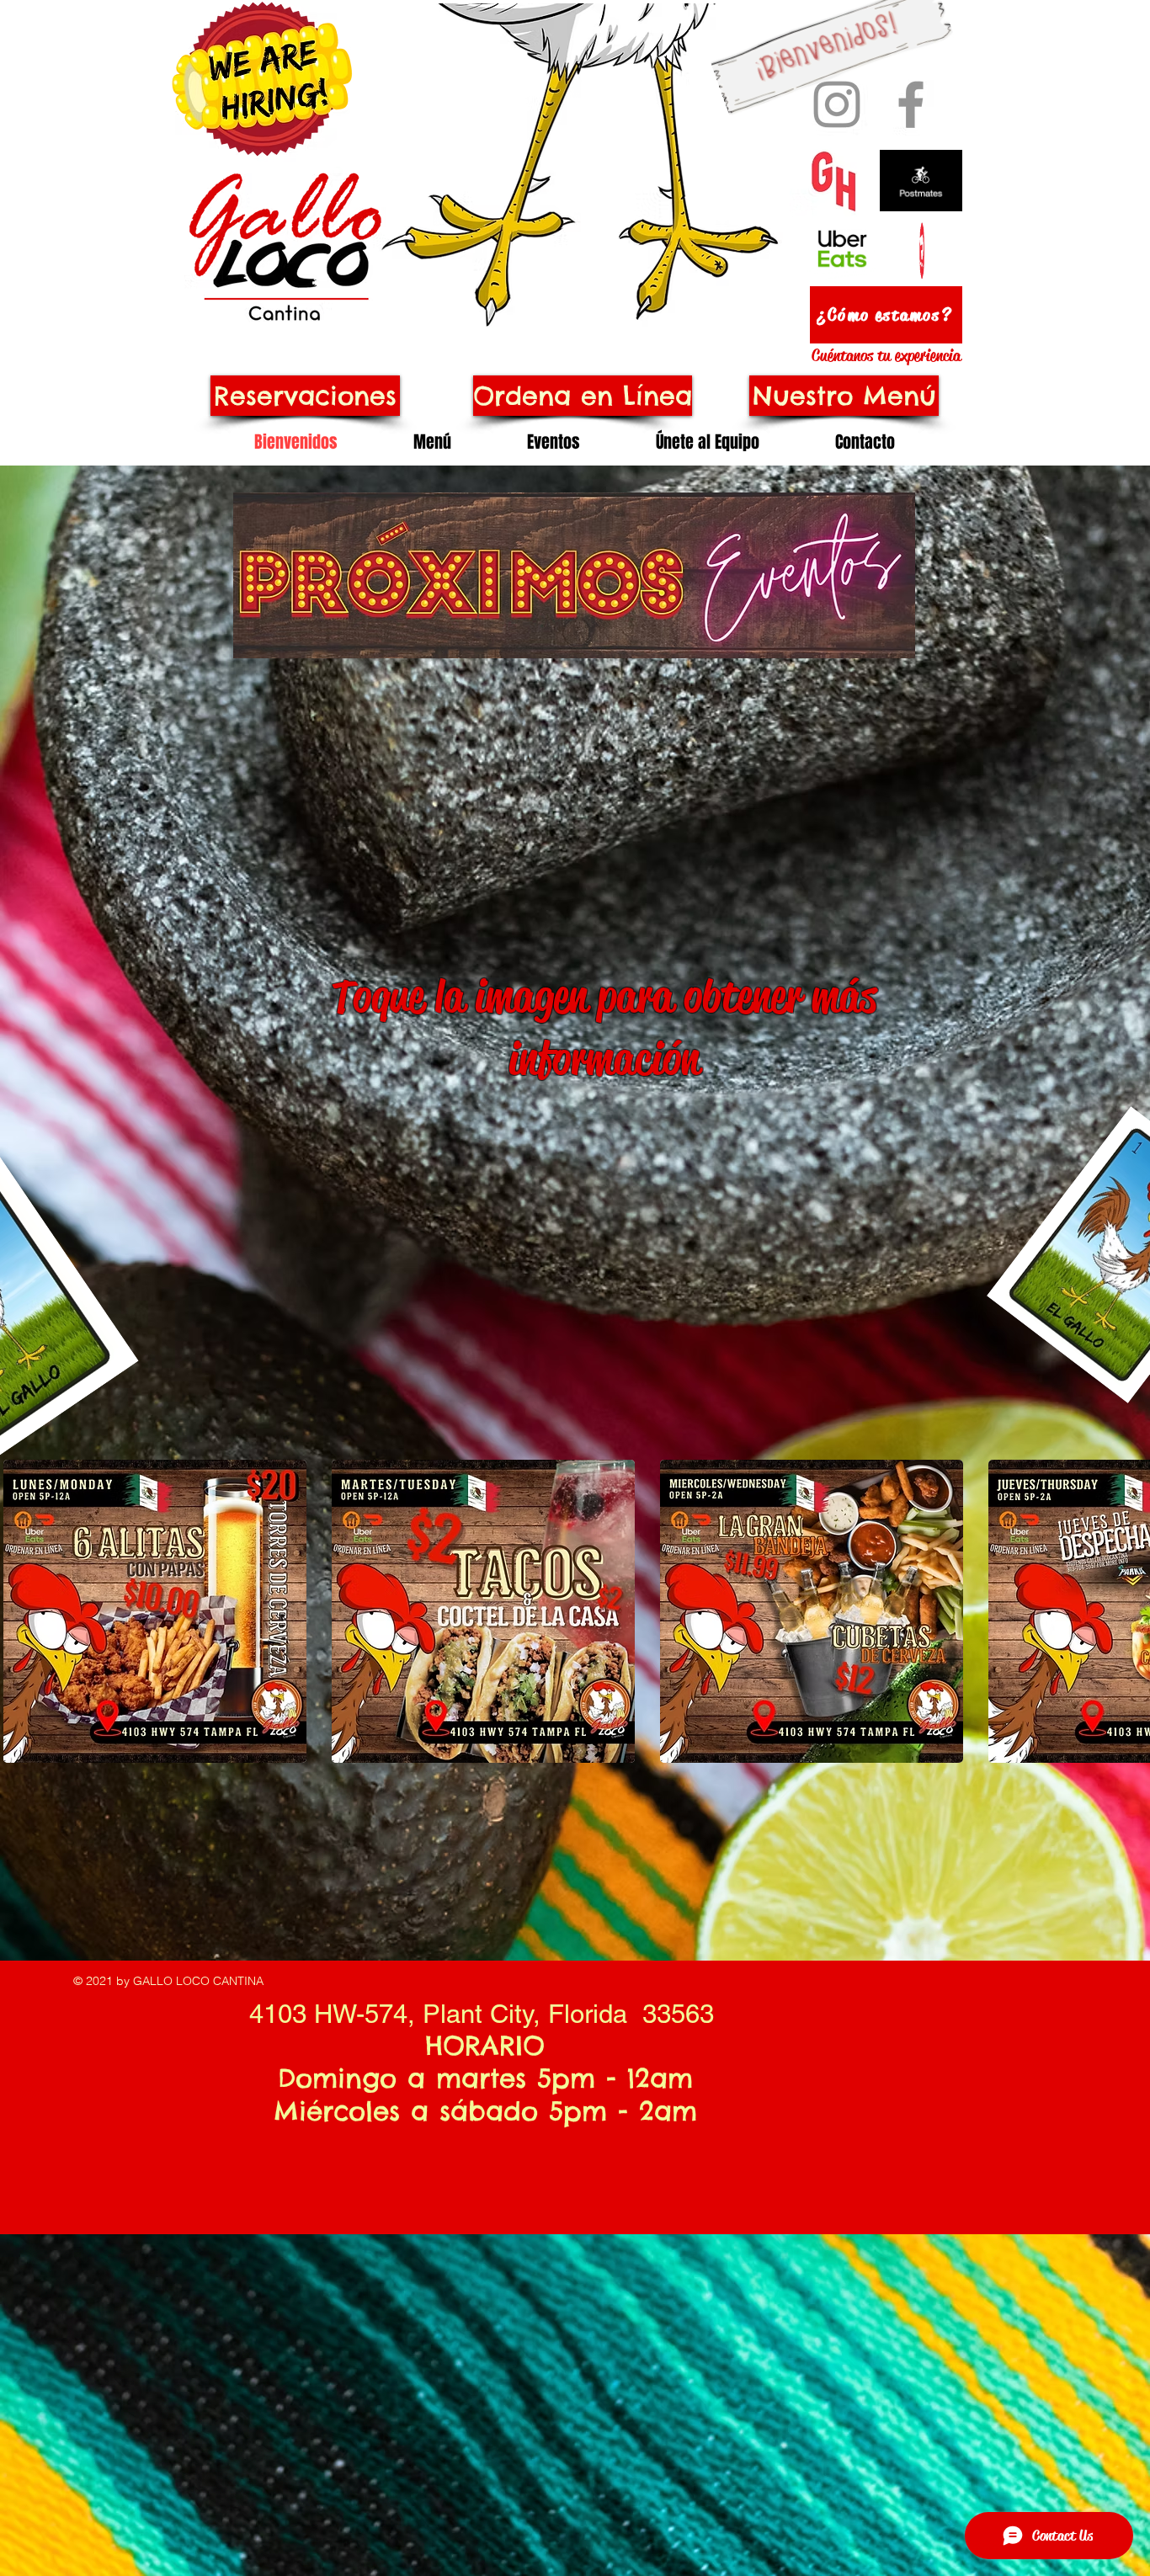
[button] (155, 1611)
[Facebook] (911, 104)
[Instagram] (837, 104)
